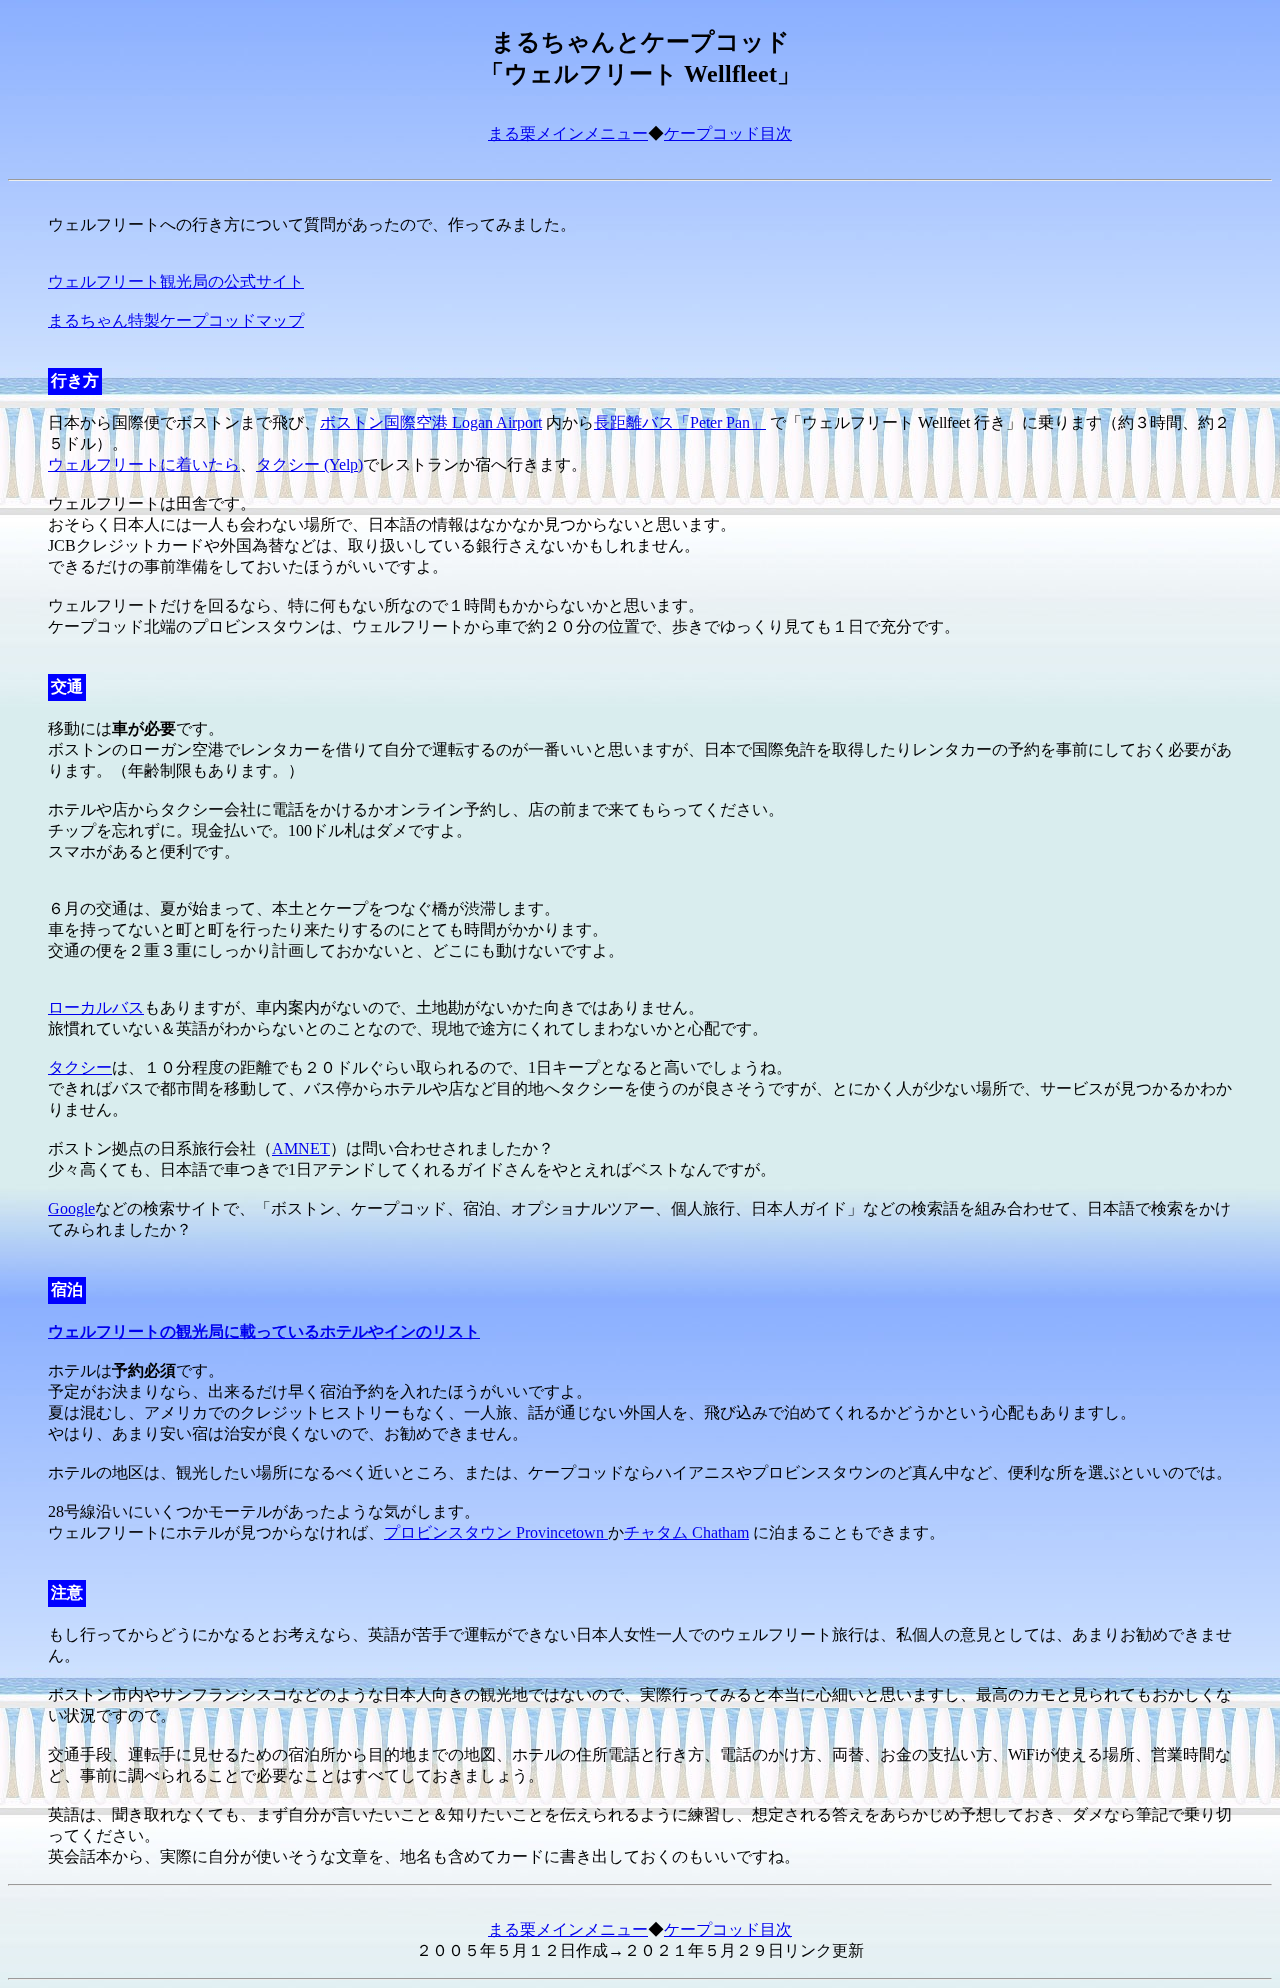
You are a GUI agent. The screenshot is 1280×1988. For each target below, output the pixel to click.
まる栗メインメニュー (568, 133)
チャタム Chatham (686, 1532)
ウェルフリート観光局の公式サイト (176, 281)
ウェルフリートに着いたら (144, 464)
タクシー (80, 1067)
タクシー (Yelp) (309, 464)
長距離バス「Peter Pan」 (680, 422)
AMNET (301, 1148)
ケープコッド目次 (728, 133)
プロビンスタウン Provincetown (496, 1532)
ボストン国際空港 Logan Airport (431, 422)
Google (71, 1208)
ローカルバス (96, 1007)
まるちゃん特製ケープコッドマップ (176, 320)
